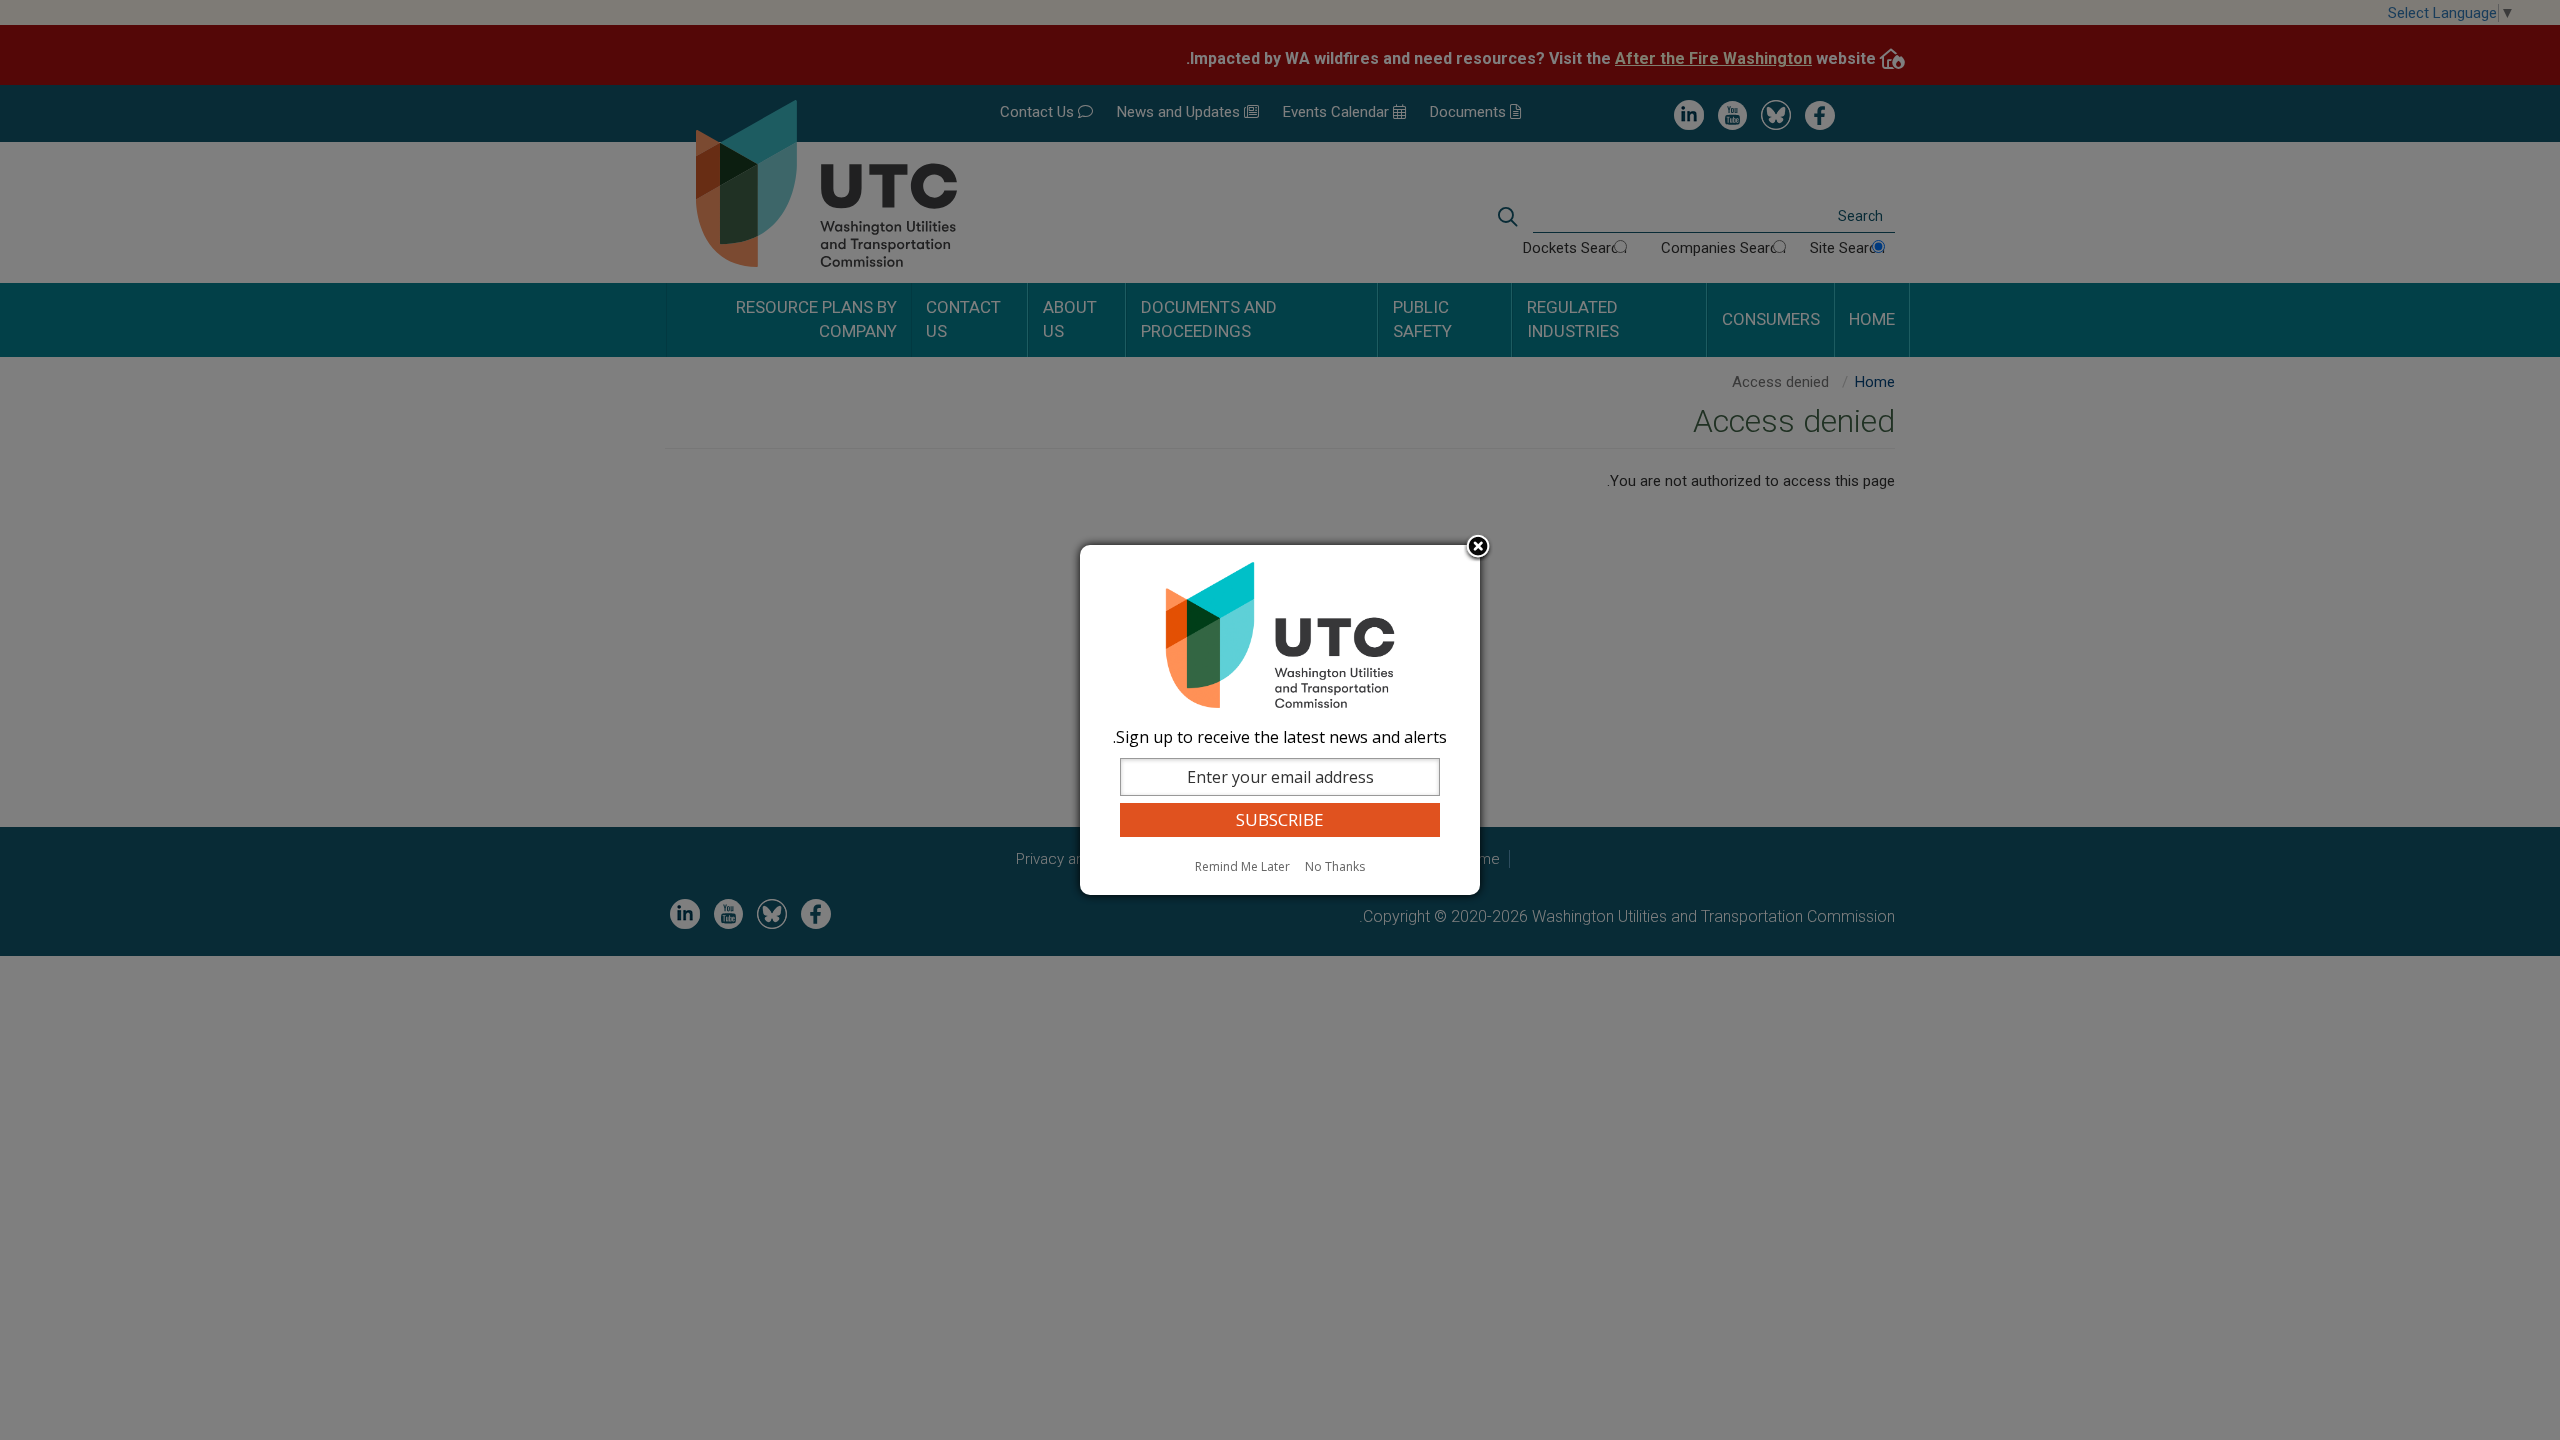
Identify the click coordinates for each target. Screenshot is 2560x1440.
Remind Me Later (1242, 866)
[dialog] (1280, 720)
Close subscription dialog (1478, 548)
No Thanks (1335, 866)
